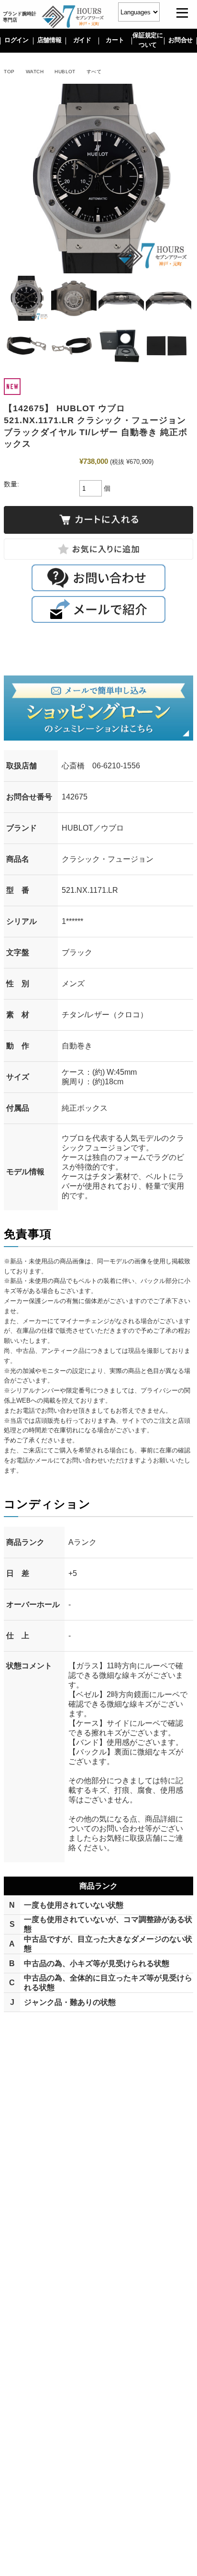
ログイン (16, 40)
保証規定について (148, 40)
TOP (9, 72)
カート (115, 40)
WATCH (35, 72)
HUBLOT (65, 72)
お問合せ (181, 40)
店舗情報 (49, 40)
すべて (94, 72)
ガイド (82, 40)
